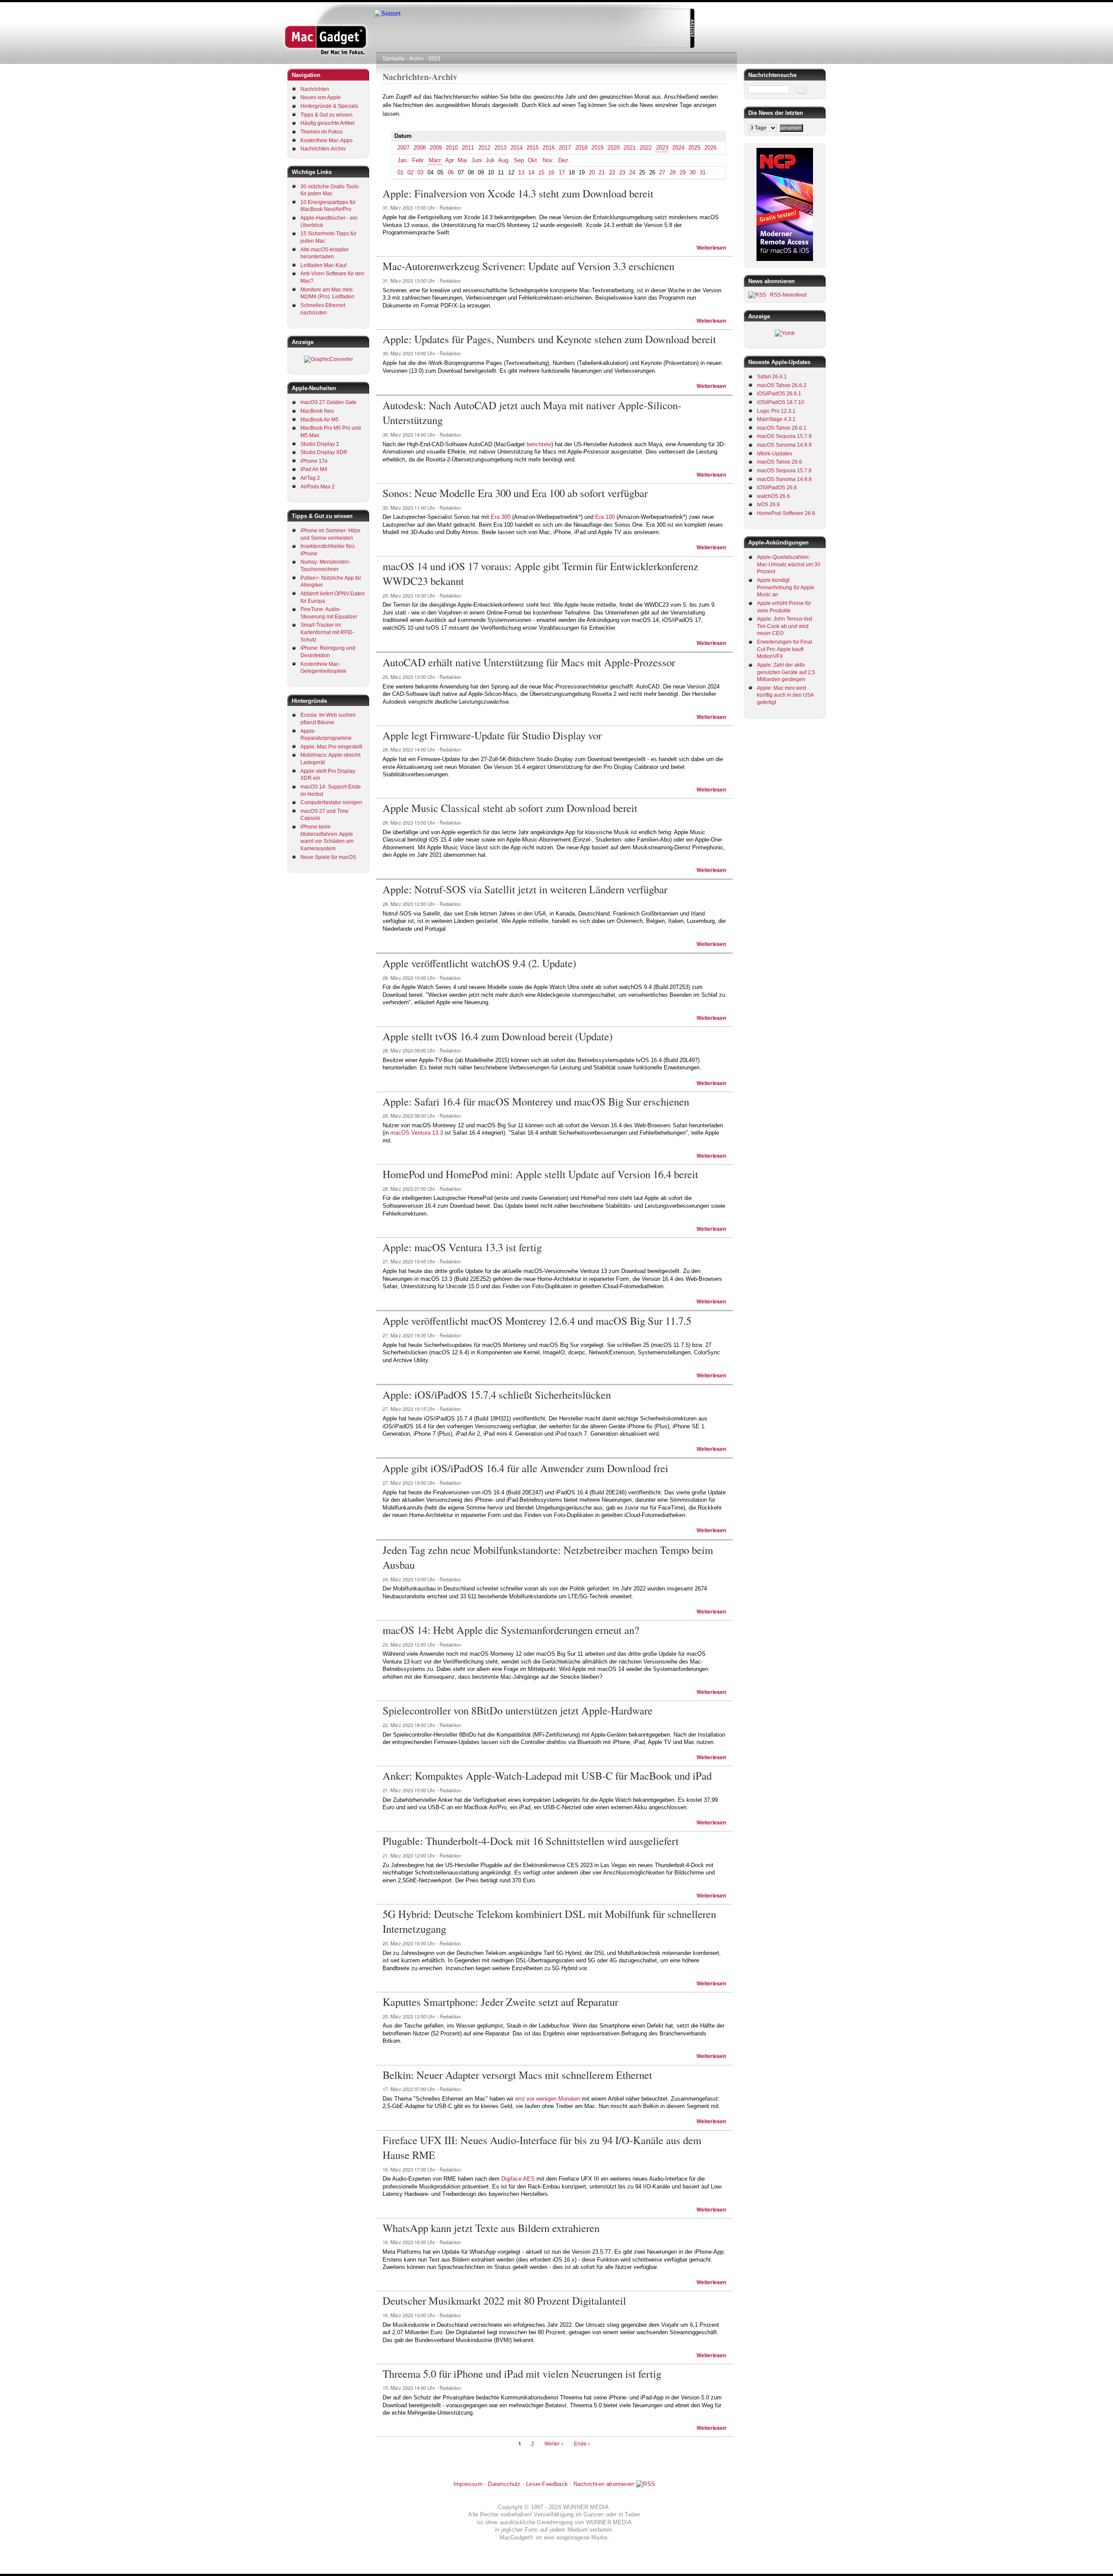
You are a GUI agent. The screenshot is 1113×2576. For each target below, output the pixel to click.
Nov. (548, 160)
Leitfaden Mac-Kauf (323, 265)
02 (410, 172)
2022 (646, 148)
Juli (490, 160)
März (435, 160)
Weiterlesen (711, 248)
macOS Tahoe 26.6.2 (782, 385)
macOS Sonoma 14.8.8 (784, 479)
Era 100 (605, 517)
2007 (403, 148)
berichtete (539, 444)
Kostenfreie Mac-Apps (327, 140)
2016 (549, 148)
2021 (630, 148)
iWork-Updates (775, 454)
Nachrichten (315, 89)
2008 (420, 148)
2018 (581, 148)
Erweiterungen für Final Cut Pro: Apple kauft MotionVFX (785, 649)
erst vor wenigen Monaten (548, 2099)
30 (693, 172)
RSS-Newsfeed (788, 295)
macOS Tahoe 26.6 (780, 462)
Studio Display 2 (320, 444)
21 (602, 172)
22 (612, 172)
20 (592, 172)
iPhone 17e (314, 461)
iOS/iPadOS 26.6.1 (779, 394)
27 (662, 172)
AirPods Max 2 (318, 487)
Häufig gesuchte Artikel (328, 123)
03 (420, 172)
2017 (565, 148)
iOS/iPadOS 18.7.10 (781, 402)
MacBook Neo (317, 411)
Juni (477, 160)
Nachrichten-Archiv (323, 149)
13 (521, 172)
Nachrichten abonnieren (604, 2484)
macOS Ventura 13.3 (417, 1133)
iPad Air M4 (314, 469)
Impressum (468, 2484)
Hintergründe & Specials (329, 106)
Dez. (564, 160)
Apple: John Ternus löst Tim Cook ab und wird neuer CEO (785, 626)
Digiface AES (518, 2179)
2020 (613, 148)
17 (562, 172)
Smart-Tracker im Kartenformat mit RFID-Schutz (327, 632)
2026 (710, 148)
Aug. (504, 160)
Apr (450, 160)
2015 (533, 148)
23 (622, 172)
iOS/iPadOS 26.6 (777, 488)
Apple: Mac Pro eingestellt (331, 747)
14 (531, 172)
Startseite (394, 58)
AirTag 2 (310, 478)
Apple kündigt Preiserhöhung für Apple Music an (786, 587)
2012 (484, 148)
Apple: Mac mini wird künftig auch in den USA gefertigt (785, 695)
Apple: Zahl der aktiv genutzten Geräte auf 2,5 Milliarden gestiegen (786, 672)
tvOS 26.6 (768, 505)
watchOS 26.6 (773, 496)
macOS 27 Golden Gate (328, 402)
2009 (436, 148)
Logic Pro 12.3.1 (776, 411)
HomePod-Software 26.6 (786, 513)
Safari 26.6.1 (772, 377)
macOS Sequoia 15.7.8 (784, 471)
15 (541, 172)
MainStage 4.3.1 (776, 419)
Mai (462, 160)
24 (632, 172)
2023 (434, 58)
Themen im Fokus (322, 132)
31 (703, 172)
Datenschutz (504, 2484)
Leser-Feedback (547, 2484)
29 (683, 172)
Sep (519, 160)
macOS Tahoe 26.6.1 (782, 428)
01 (400, 172)
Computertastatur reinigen (331, 802)
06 (451, 172)
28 (673, 172)
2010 (452, 148)
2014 (517, 148)
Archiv (417, 58)
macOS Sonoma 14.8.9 (784, 445)
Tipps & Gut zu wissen (327, 115)
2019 (597, 148)
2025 (694, 148)
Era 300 (501, 517)
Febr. (418, 160)
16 (551, 172)
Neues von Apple (321, 97)
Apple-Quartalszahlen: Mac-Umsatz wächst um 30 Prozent (789, 564)
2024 (678, 148)
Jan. (403, 160)
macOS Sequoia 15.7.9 (784, 436)
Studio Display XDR (324, 452)
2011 (468, 148)
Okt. (533, 160)
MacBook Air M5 (320, 420)
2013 (500, 148)
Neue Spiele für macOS (328, 857)
